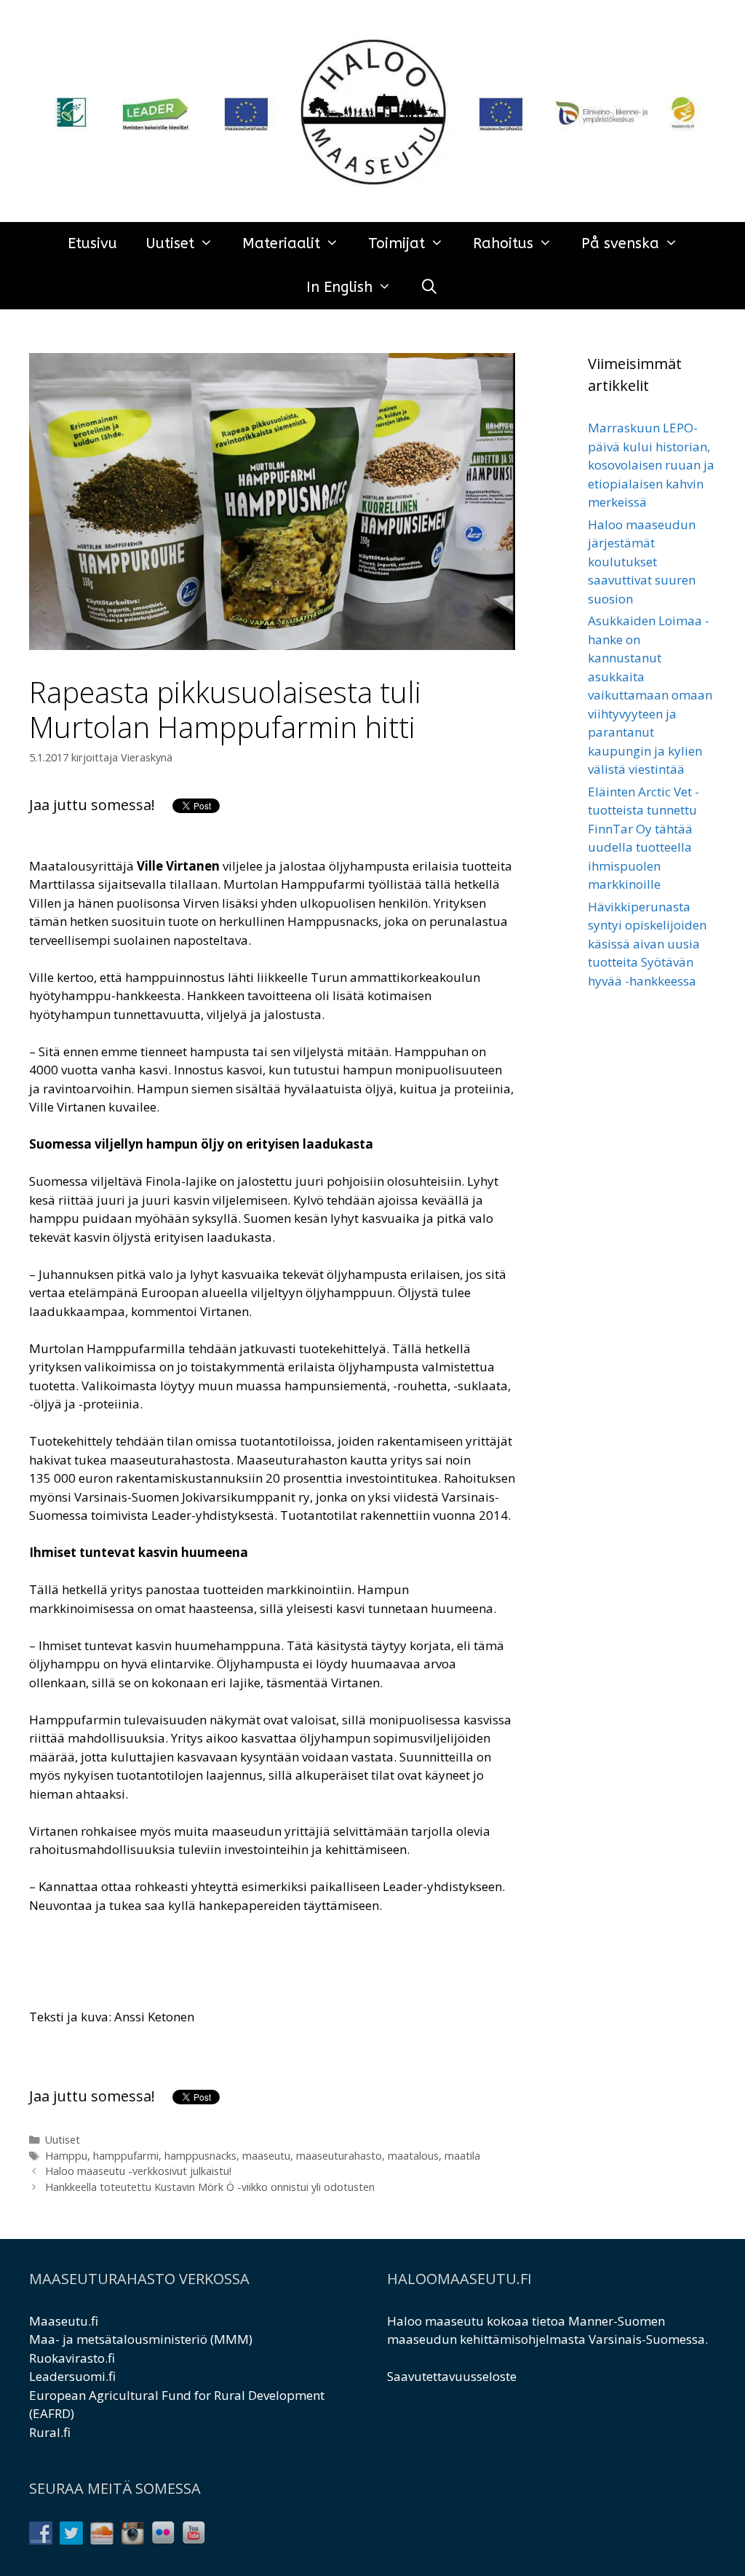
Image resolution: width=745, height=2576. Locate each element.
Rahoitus (503, 243)
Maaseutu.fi (64, 2321)
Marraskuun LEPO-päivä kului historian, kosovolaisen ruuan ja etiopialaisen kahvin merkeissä (651, 465)
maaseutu (266, 2156)
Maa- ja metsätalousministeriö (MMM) (141, 2339)
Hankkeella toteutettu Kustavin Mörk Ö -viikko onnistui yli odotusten (210, 2187)
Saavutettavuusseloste (452, 2376)
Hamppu (66, 2156)
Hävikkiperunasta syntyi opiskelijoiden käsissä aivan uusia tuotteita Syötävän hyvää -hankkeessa (647, 944)
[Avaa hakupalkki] (430, 288)
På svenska (620, 243)
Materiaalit (281, 243)
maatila (462, 2156)
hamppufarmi (126, 2156)
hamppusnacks (200, 2156)
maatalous (413, 2156)
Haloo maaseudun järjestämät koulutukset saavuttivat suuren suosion (642, 562)
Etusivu (92, 243)
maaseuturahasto (339, 2156)
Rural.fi (50, 2432)
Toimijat (397, 243)
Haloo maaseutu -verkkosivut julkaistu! (138, 2171)
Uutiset (170, 243)
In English (339, 287)
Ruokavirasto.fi (72, 2358)
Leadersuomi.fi (72, 2376)
